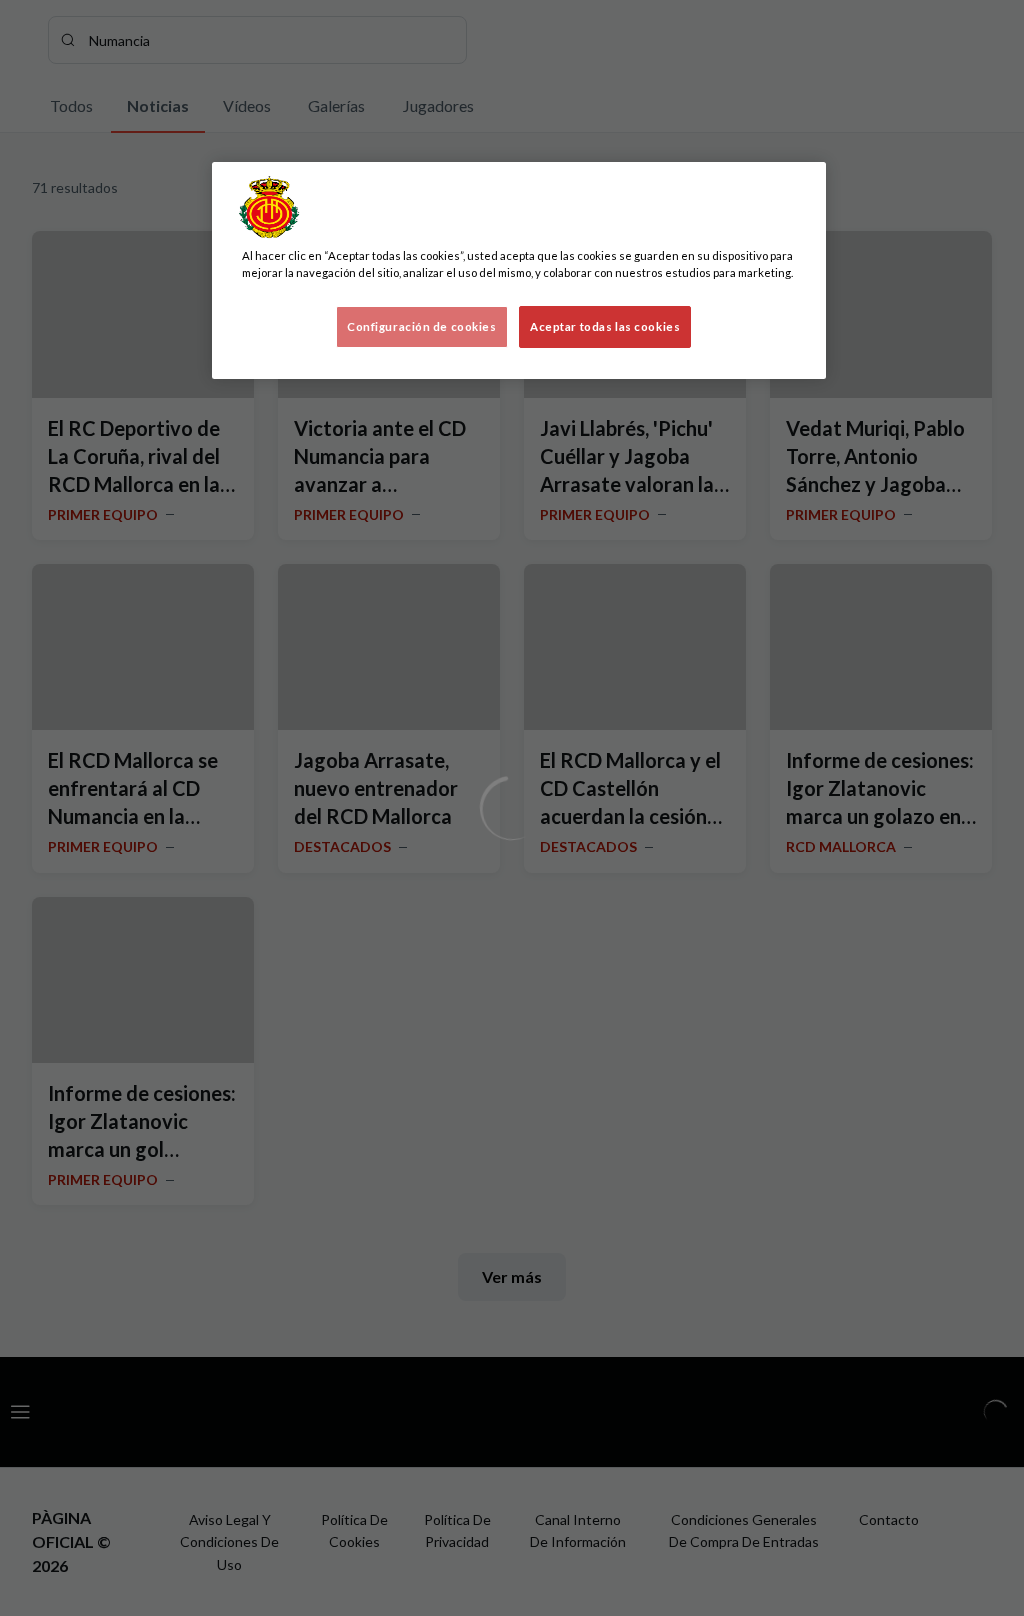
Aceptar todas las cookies (605, 326)
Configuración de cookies (422, 326)
